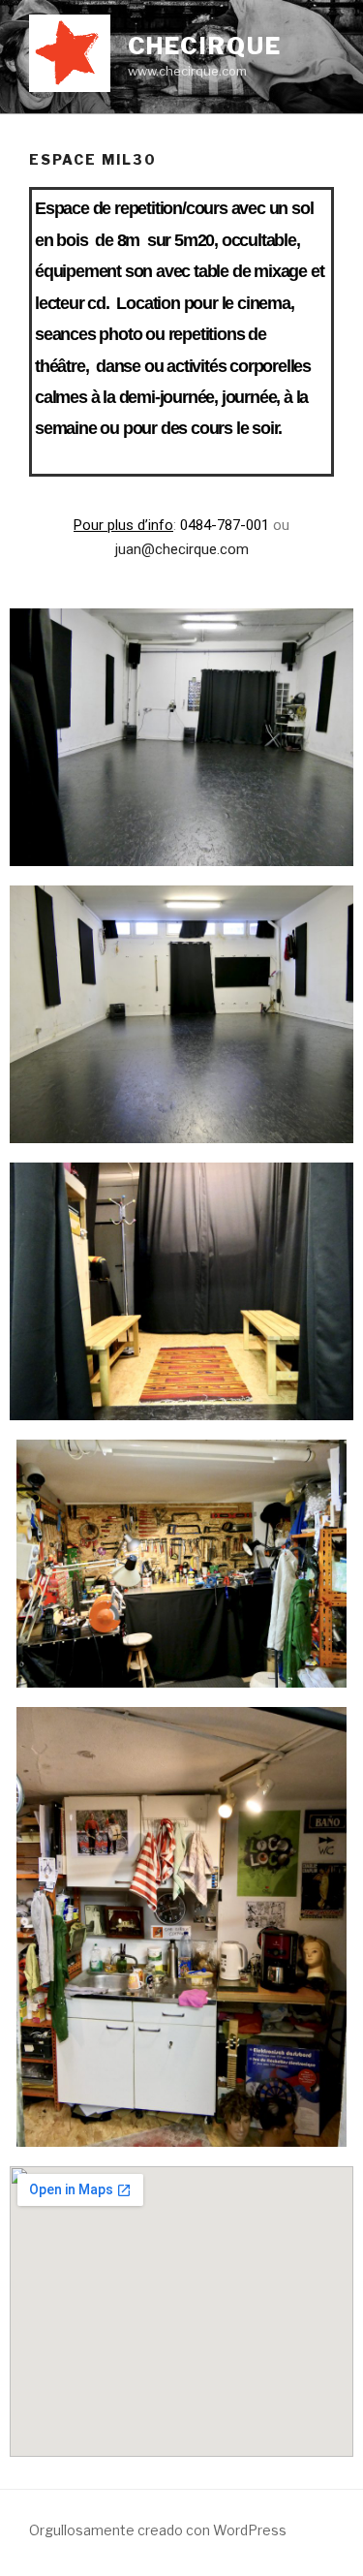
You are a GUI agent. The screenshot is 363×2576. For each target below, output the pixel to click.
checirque (205, 46)
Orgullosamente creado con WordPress (158, 2530)
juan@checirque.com (182, 549)
